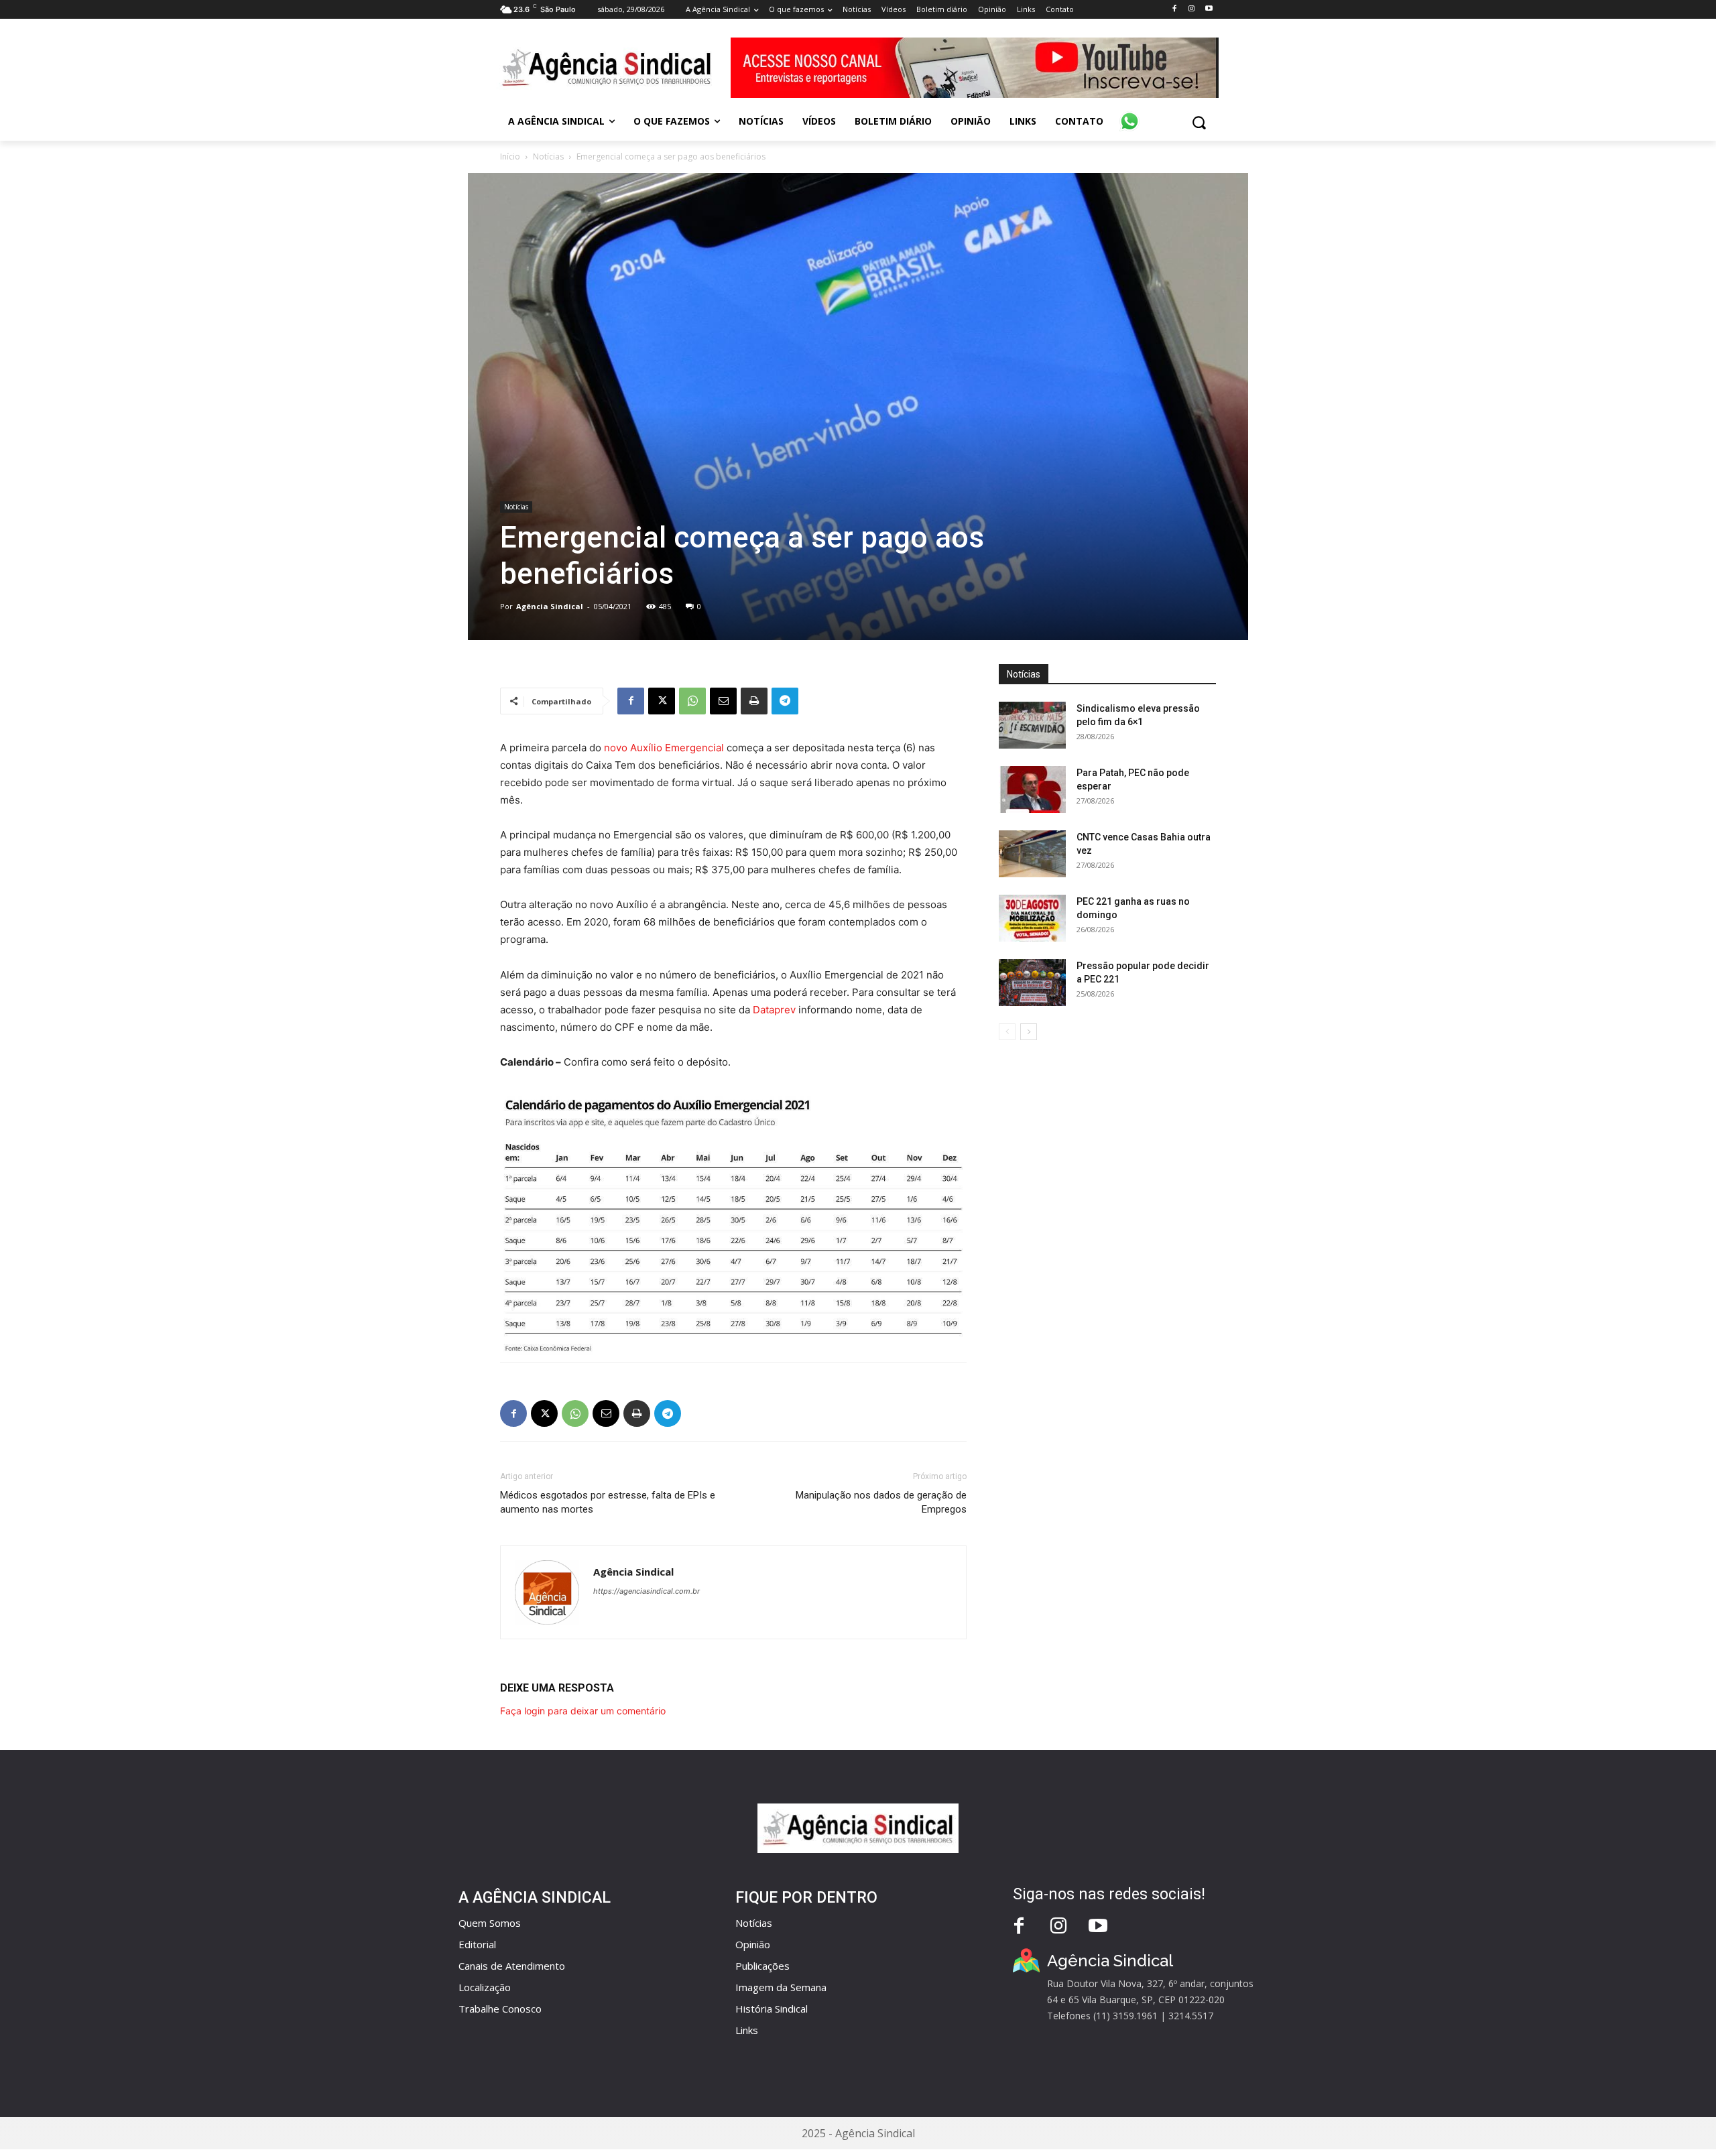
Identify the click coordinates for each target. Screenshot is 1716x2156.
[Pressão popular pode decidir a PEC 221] (1032, 982)
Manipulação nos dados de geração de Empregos (881, 1502)
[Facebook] (1174, 9)
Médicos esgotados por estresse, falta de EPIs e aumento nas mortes (608, 1502)
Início (510, 156)
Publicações (762, 1966)
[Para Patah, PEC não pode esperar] (1032, 789)
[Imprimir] (754, 701)
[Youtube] (1209, 9)
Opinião (753, 1944)
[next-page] (1029, 1032)
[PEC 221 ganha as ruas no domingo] (1032, 918)
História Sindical (772, 2009)
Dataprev (774, 1010)
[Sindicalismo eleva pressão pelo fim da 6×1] (1032, 725)
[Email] (723, 701)
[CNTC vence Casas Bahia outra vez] (1032, 854)
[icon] (1129, 114)
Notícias (548, 156)
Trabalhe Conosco (500, 2009)
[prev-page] (1007, 1032)
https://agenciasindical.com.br (647, 1591)
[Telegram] (785, 701)
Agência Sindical (550, 606)
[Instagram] (1191, 9)
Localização (485, 1987)
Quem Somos (490, 1923)
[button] (1199, 122)
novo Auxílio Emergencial (664, 748)
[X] (662, 701)
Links (747, 2030)
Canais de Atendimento (512, 1966)
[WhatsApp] (692, 701)
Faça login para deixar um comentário (583, 1711)
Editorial (477, 1944)
